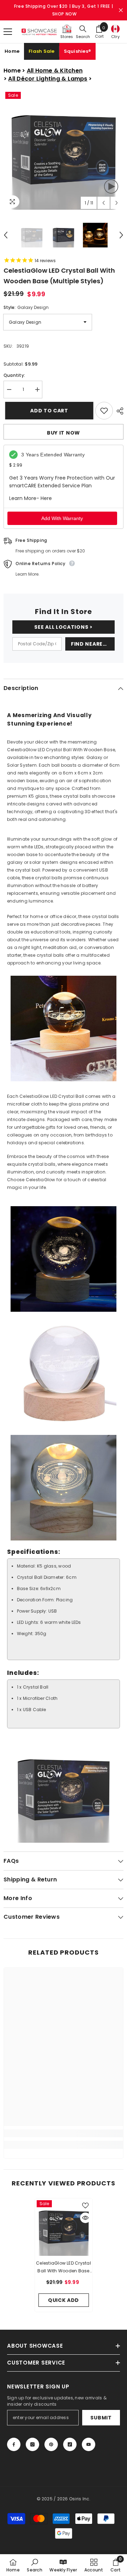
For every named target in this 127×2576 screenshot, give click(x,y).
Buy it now (64, 433)
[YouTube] (89, 2444)
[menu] (8, 32)
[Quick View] (85, 2218)
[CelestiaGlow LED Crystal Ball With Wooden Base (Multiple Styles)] (64, 2227)
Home (12, 51)
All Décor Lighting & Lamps (48, 79)
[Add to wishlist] (104, 411)
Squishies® (78, 51)
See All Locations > (63, 627)
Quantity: (14, 375)
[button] (104, 203)
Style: (26, 307)
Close (121, 10)
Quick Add (64, 2300)
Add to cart (46, 411)
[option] (64, 150)
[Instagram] (32, 2444)
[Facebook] (14, 2444)
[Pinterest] (51, 2444)
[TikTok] (70, 2444)
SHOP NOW (65, 14)
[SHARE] (118, 411)
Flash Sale (42, 51)
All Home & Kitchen (55, 71)
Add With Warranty (62, 518)
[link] (64, 2133)
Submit (101, 2418)
